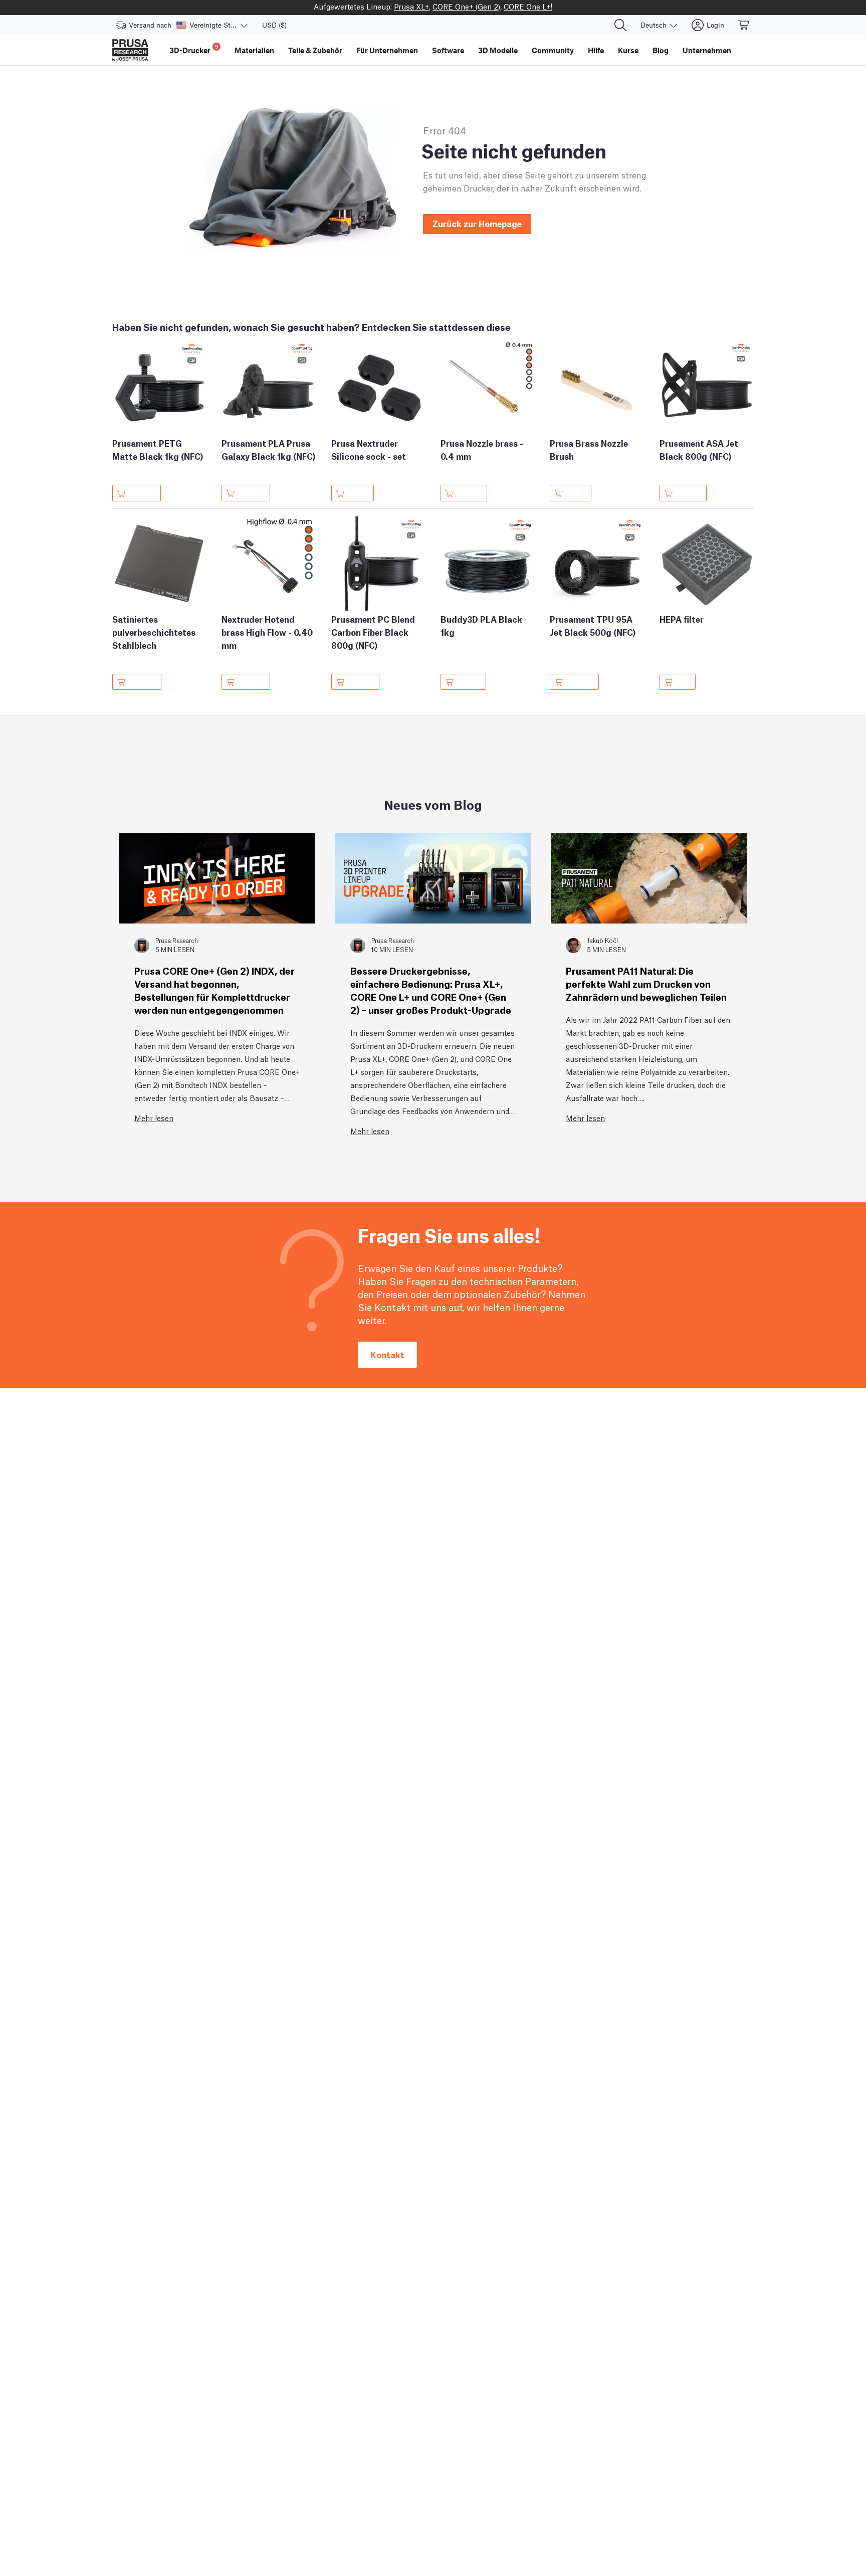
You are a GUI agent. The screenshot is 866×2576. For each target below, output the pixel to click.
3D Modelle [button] (498, 50)
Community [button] (553, 50)
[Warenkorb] (744, 25)
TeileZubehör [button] (315, 50)
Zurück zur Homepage (477, 223)
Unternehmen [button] (707, 50)
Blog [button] (661, 50)
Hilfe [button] (596, 50)
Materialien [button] (254, 50)
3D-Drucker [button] (194, 49)
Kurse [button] (628, 50)
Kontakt (387, 1354)
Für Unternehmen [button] (387, 50)
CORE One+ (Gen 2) (466, 6)
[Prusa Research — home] (130, 50)
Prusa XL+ (411, 6)
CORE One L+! (528, 6)
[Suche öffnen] (620, 25)
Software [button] (448, 50)
